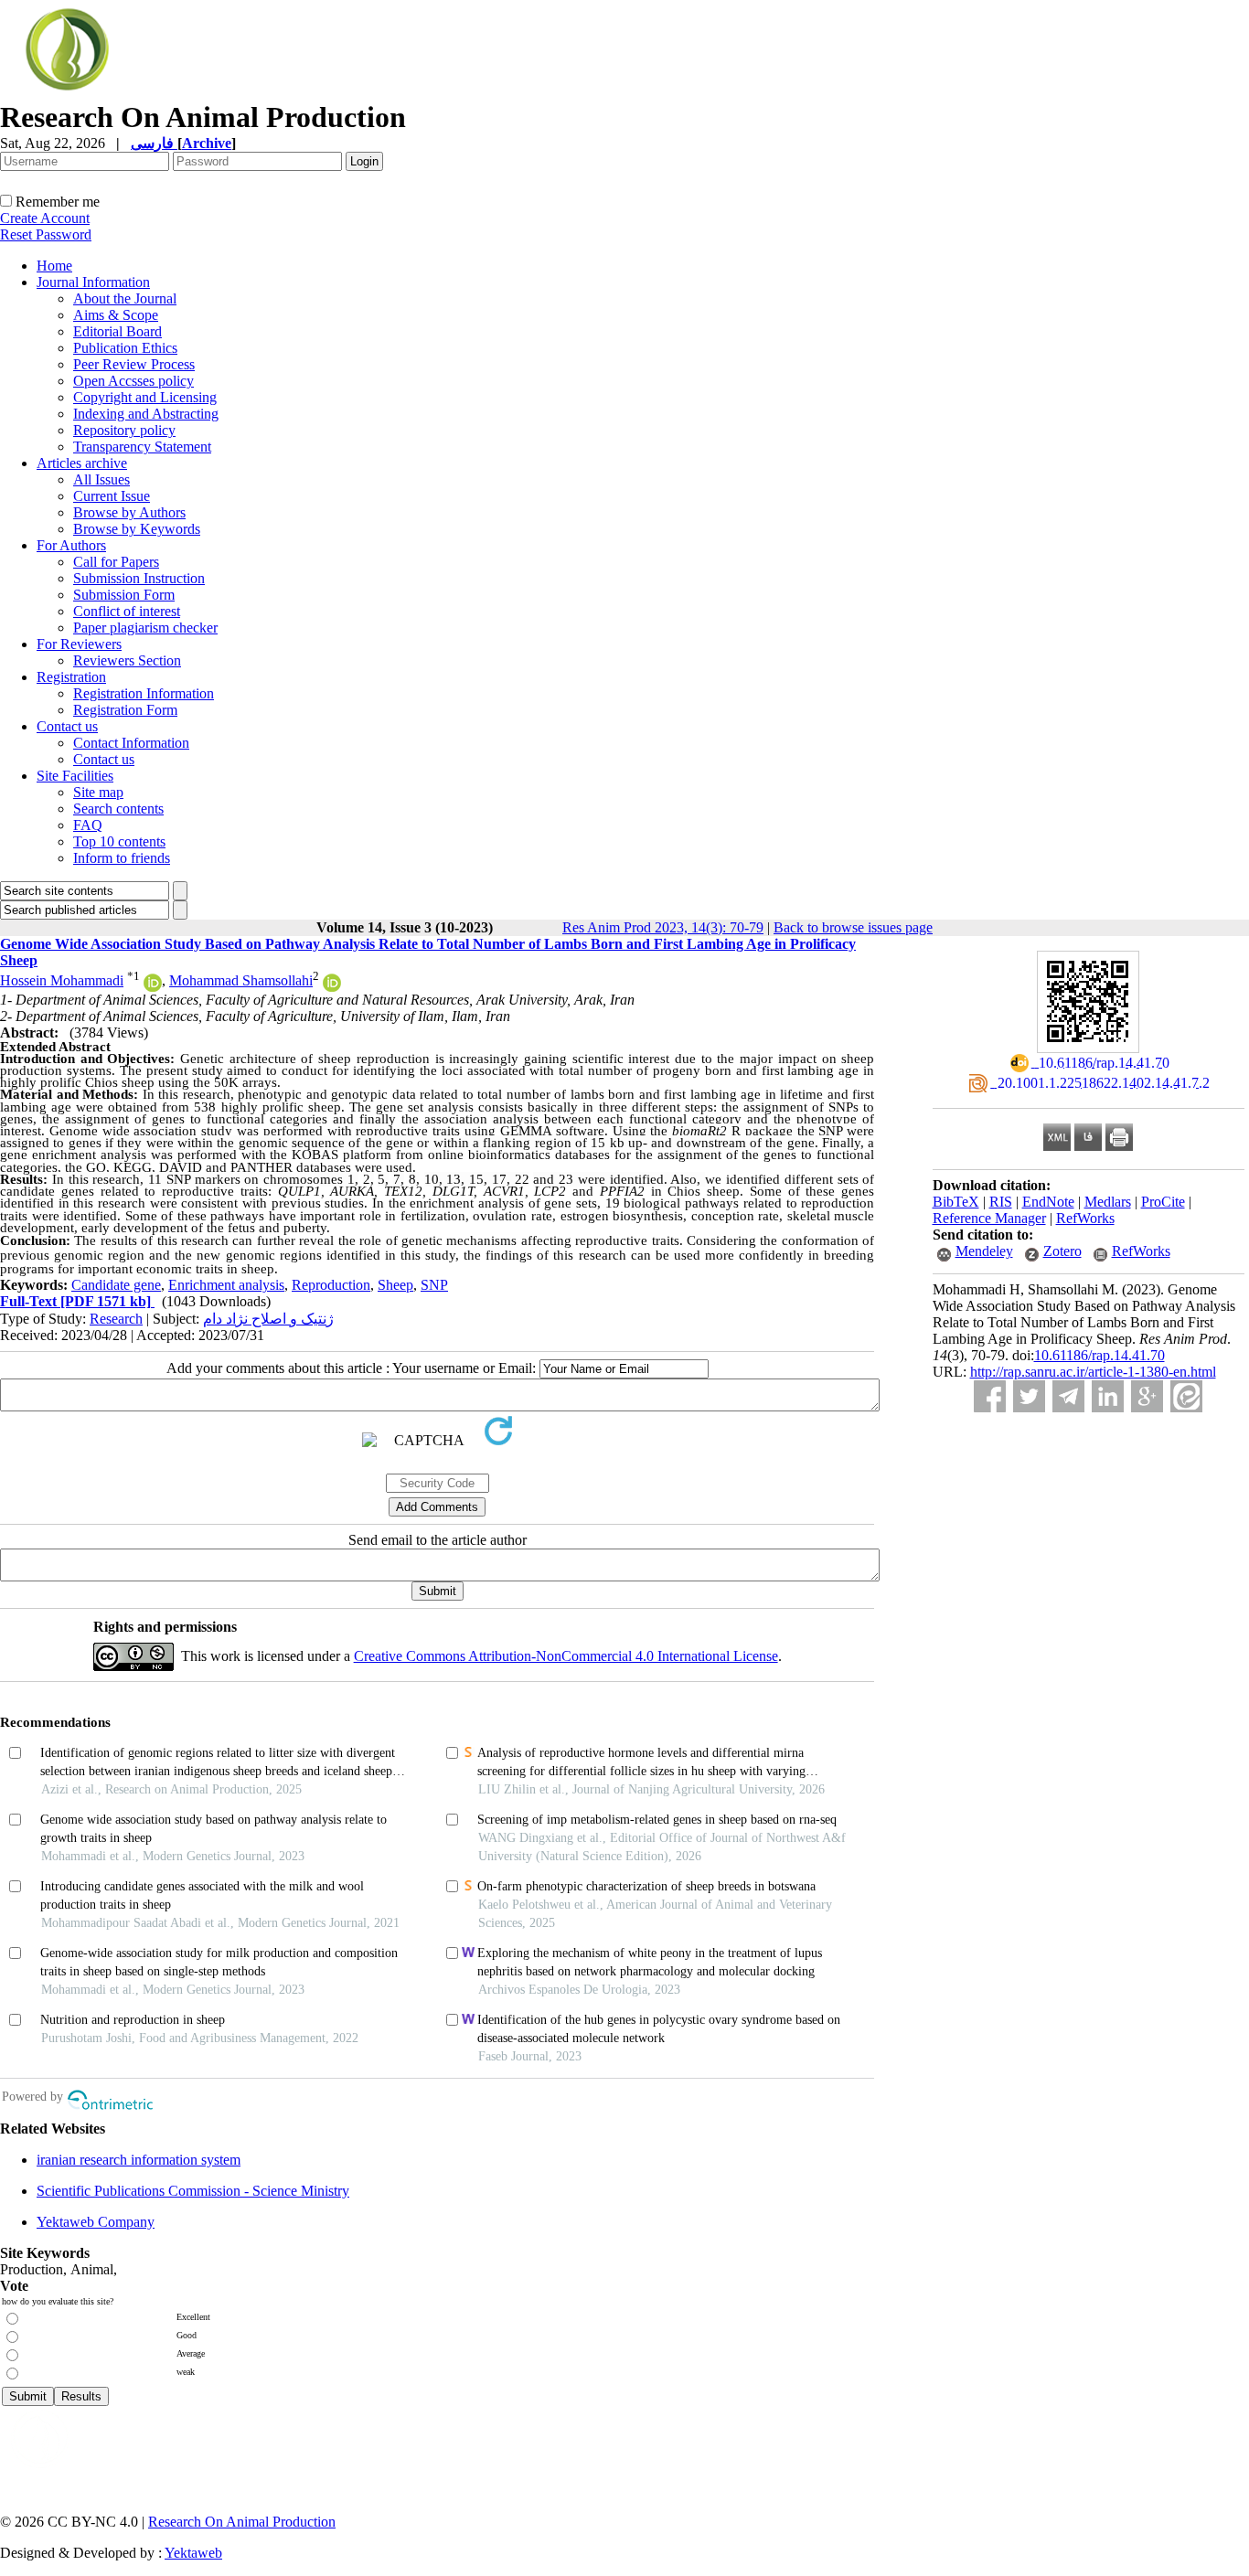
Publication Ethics (125, 348)
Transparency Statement (142, 447)
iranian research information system (139, 2160)
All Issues (101, 479)
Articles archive (82, 463)
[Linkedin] (1108, 1396)
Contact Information (131, 743)
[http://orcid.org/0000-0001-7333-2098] (153, 987)
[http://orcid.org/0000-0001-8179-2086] (332, 987)
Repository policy (124, 430)
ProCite (1163, 1202)
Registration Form (125, 710)
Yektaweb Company (96, 2222)
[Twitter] (1029, 1396)
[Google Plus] (1147, 1396)
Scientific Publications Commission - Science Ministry (193, 2191)
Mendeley (984, 1251)
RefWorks (1085, 1218)
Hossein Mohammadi (62, 980)
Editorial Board (117, 331)
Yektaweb (193, 2553)
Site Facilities (75, 776)
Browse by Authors (129, 512)
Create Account (45, 218)
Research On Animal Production (242, 2522)
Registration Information (144, 693)
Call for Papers (116, 562)
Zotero (1062, 1251)
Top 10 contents (119, 841)
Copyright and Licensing (145, 397)
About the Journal (125, 298)
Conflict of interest (127, 611)
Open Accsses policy (133, 381)
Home (54, 266)
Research (116, 1319)
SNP (434, 1285)
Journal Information (93, 282)
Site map (98, 792)
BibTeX (956, 1202)
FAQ (88, 825)
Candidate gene (116, 1285)
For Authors (71, 545)
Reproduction (331, 1285)
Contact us (67, 726)
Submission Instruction (139, 578)
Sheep (395, 1285)
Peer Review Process (134, 364)
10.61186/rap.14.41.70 (1100, 1355)
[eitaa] (1186, 1396)
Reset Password (46, 234)
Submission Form (124, 595)
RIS (1001, 1202)
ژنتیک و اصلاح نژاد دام (268, 1319)
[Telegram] (1068, 1396)
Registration (71, 677)
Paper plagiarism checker (145, 628)
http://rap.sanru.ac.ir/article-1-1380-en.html (1093, 1372)
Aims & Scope (116, 315)
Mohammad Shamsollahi (241, 980)
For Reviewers (79, 644)
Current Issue (112, 496)
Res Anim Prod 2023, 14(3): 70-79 (663, 927)
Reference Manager (989, 1218)
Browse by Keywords (137, 529)
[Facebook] (990, 1396)
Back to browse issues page (853, 927)
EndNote (1048, 1202)
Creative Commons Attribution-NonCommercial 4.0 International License (566, 1656)
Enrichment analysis (226, 1285)
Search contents (118, 809)
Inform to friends (122, 858)
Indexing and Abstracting (146, 414)
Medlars (1108, 1202)
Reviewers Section (127, 660)
